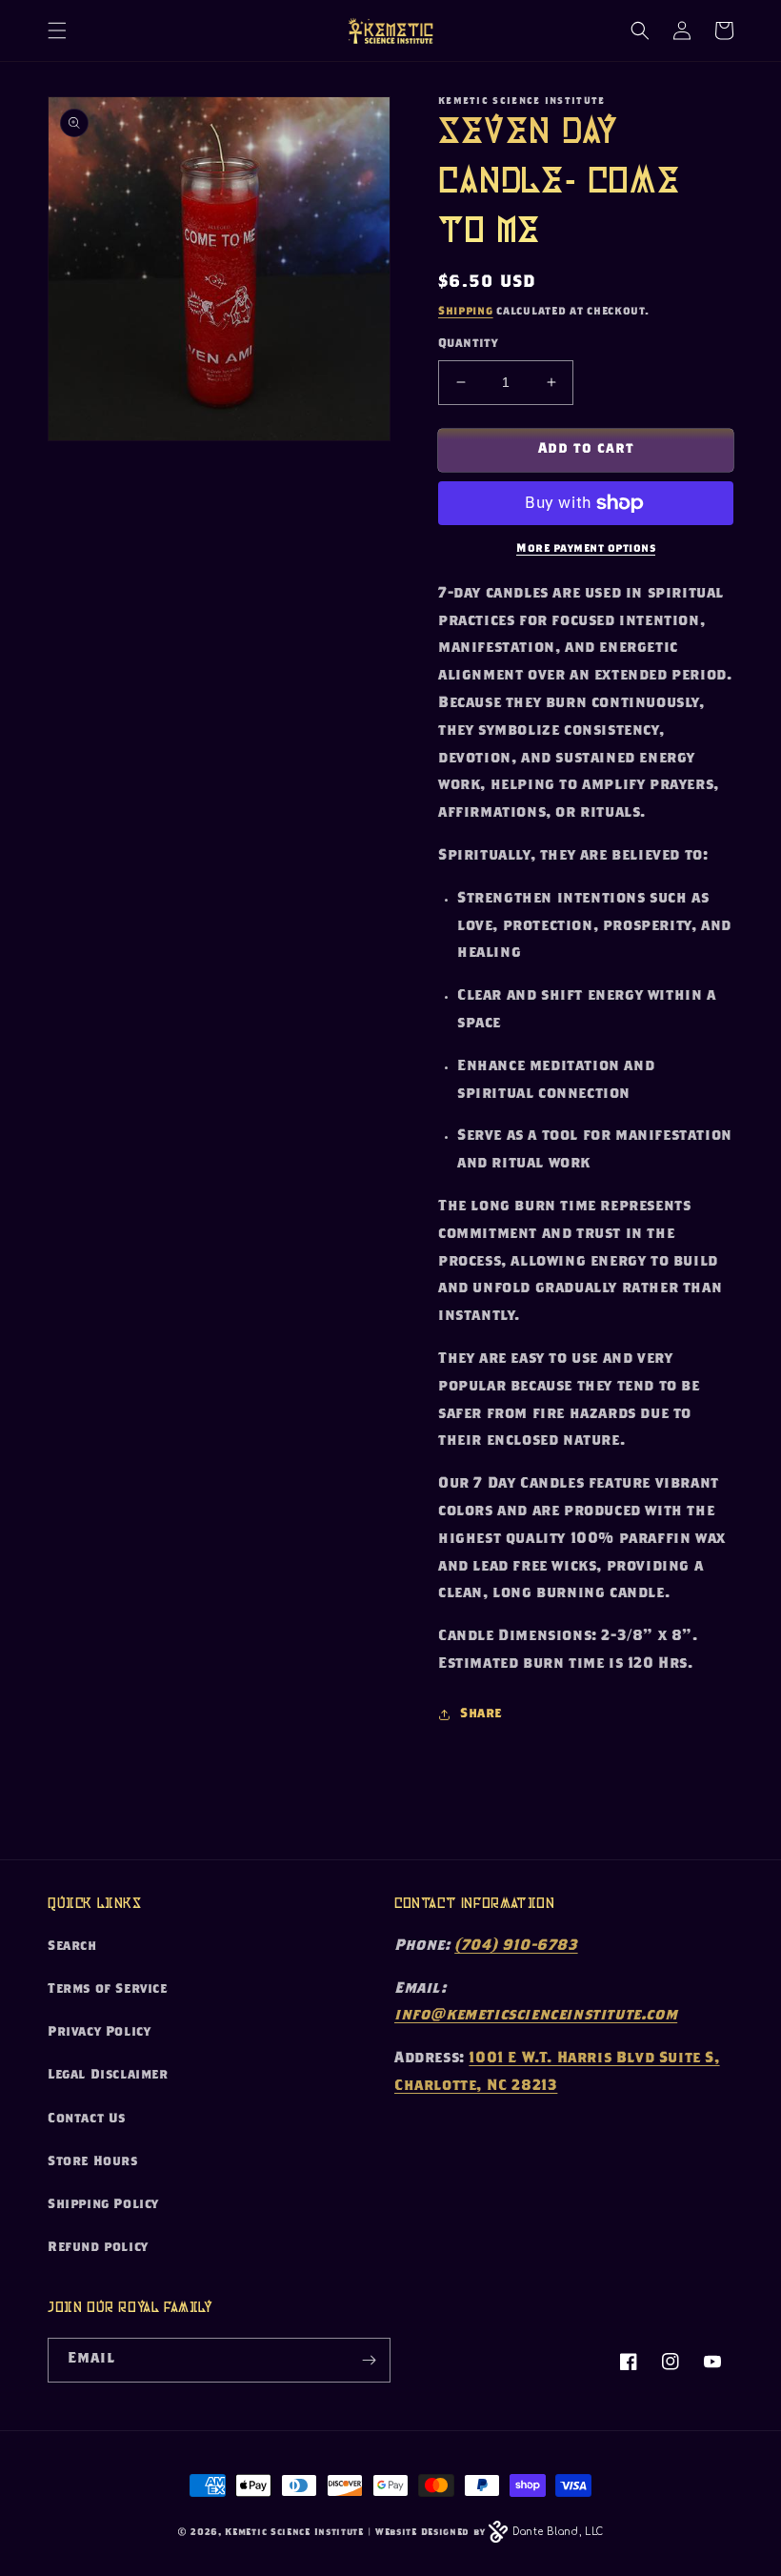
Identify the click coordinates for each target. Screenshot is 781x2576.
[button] (57, 30)
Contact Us (87, 2120)
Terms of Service (108, 1990)
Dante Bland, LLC (558, 2532)
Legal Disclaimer (108, 2076)
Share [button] (481, 1714)
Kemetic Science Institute (294, 2533)
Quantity (468, 345)
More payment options (586, 549)
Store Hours (93, 2162)
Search (72, 1947)
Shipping (466, 312)
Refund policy (98, 2248)
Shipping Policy (103, 2205)
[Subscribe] (369, 2360)
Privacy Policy (99, 2033)
